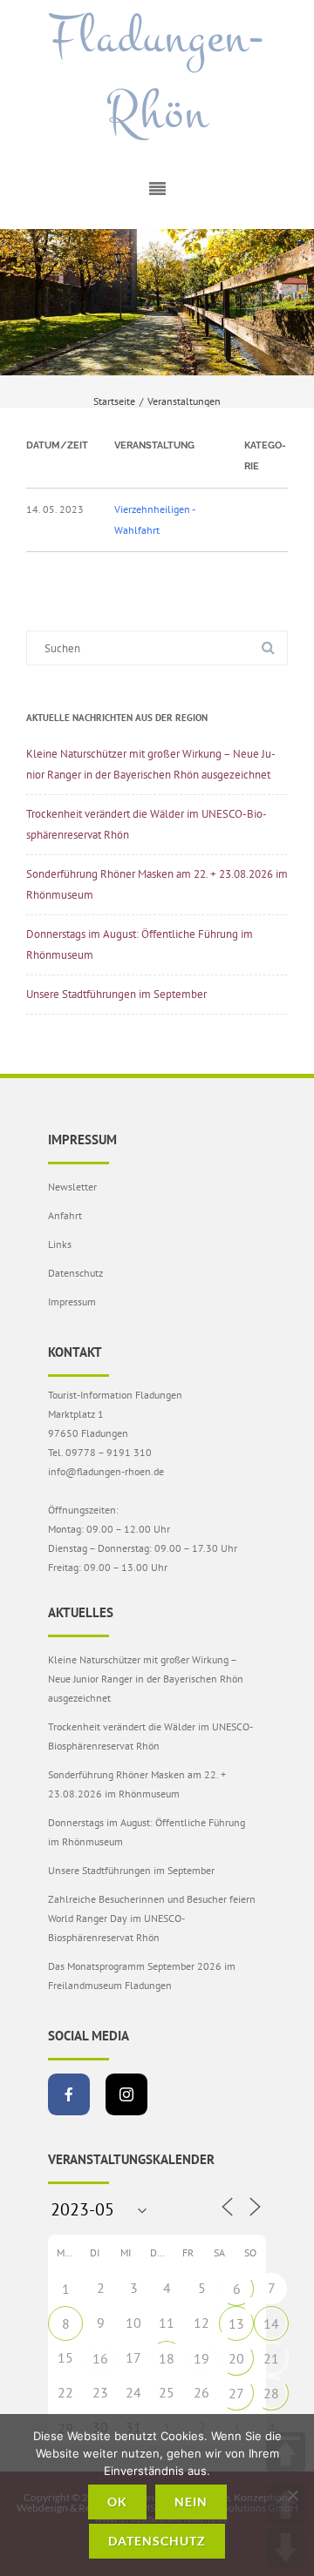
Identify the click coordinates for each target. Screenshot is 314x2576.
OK (117, 2502)
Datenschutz (75, 1273)
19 (201, 2358)
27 (236, 2393)
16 (100, 2358)
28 (271, 2393)
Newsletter (72, 1187)
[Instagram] (126, 2094)
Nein (191, 2502)
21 (271, 2358)
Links (60, 1244)
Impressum (72, 1301)
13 (236, 2323)
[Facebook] (69, 2094)
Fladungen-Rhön (157, 75)
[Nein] (292, 2495)
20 (236, 2358)
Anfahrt (65, 1215)
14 (271, 2323)
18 (167, 2358)
